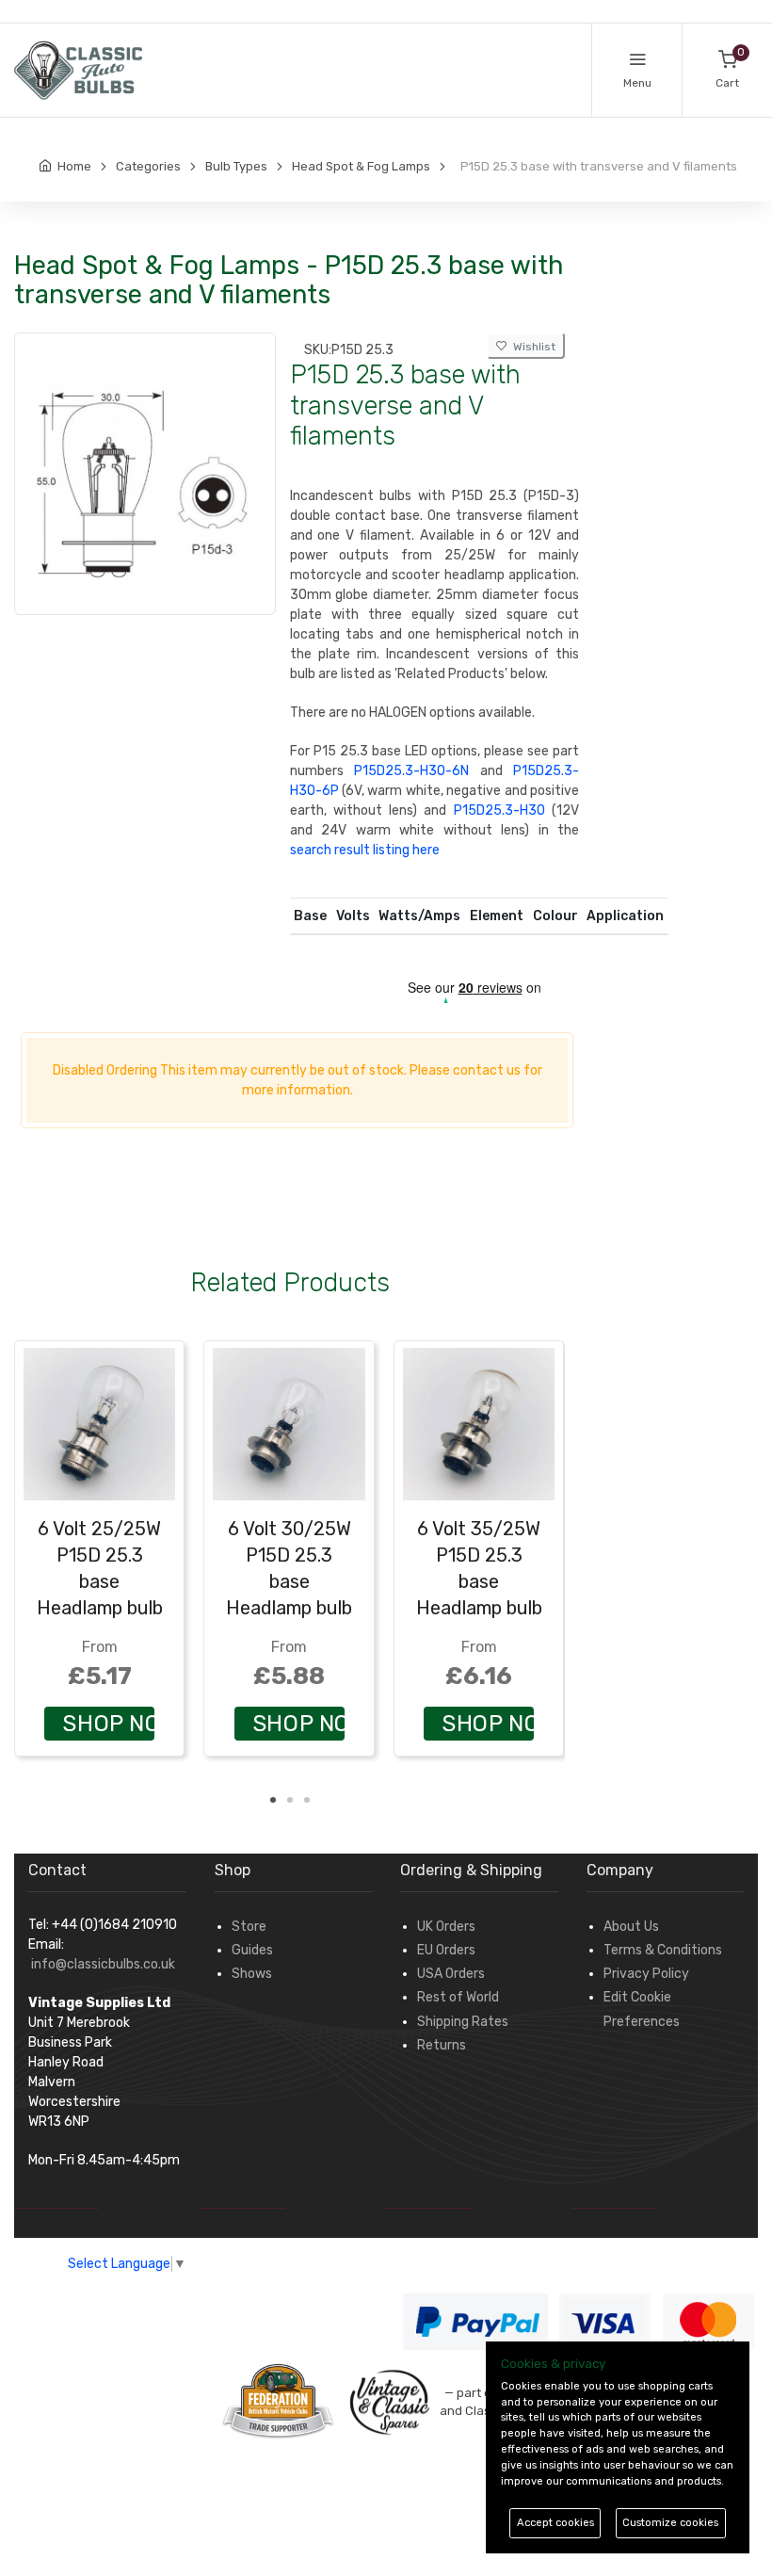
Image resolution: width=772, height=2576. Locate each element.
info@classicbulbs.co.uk (103, 1964)
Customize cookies (670, 2523)
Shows (252, 1974)
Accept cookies (555, 2523)
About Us (631, 1927)
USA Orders (451, 1974)
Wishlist (531, 347)
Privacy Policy (646, 1974)
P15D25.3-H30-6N (411, 771)
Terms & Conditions (663, 1950)
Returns (442, 2045)
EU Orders (446, 1950)
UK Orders (446, 1927)
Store (249, 1927)
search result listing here (365, 850)
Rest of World (458, 1997)
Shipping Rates (463, 2022)
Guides (252, 1950)
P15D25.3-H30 (499, 810)
